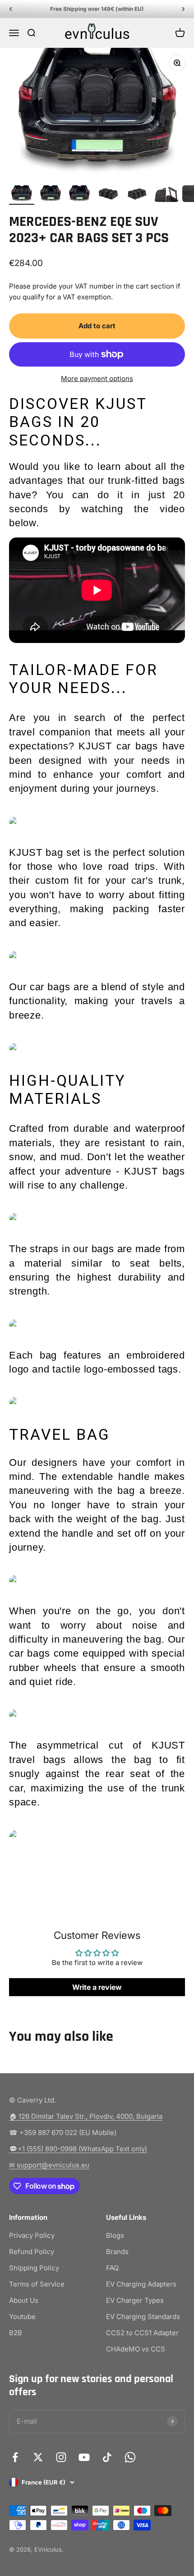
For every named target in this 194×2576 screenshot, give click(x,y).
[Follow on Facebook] (15, 2457)
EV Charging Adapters (141, 2284)
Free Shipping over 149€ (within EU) (97, 9)
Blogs (115, 2235)
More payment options (97, 379)
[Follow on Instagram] (61, 2457)
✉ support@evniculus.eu (49, 2165)
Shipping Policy (34, 2268)
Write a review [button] (97, 1987)
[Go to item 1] (22, 195)
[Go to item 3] (79, 195)
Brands (117, 2252)
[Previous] (11, 9)
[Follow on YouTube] (84, 2457)
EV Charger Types (135, 2300)
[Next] (183, 9)
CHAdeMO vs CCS (136, 2349)
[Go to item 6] (166, 195)
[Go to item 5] (137, 195)
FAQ (112, 2268)
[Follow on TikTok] (107, 2457)
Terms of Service (37, 2284)
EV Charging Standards (143, 2317)
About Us (24, 2300)
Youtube (22, 2317)
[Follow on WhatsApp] (130, 2457)
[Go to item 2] (51, 195)
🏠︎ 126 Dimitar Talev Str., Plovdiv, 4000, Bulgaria (86, 2116)
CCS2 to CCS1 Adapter (142, 2333)
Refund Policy (32, 2252)
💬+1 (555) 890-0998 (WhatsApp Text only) (78, 2149)
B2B (16, 2333)
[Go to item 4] (108, 195)
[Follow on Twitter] (38, 2457)
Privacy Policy (32, 2235)
